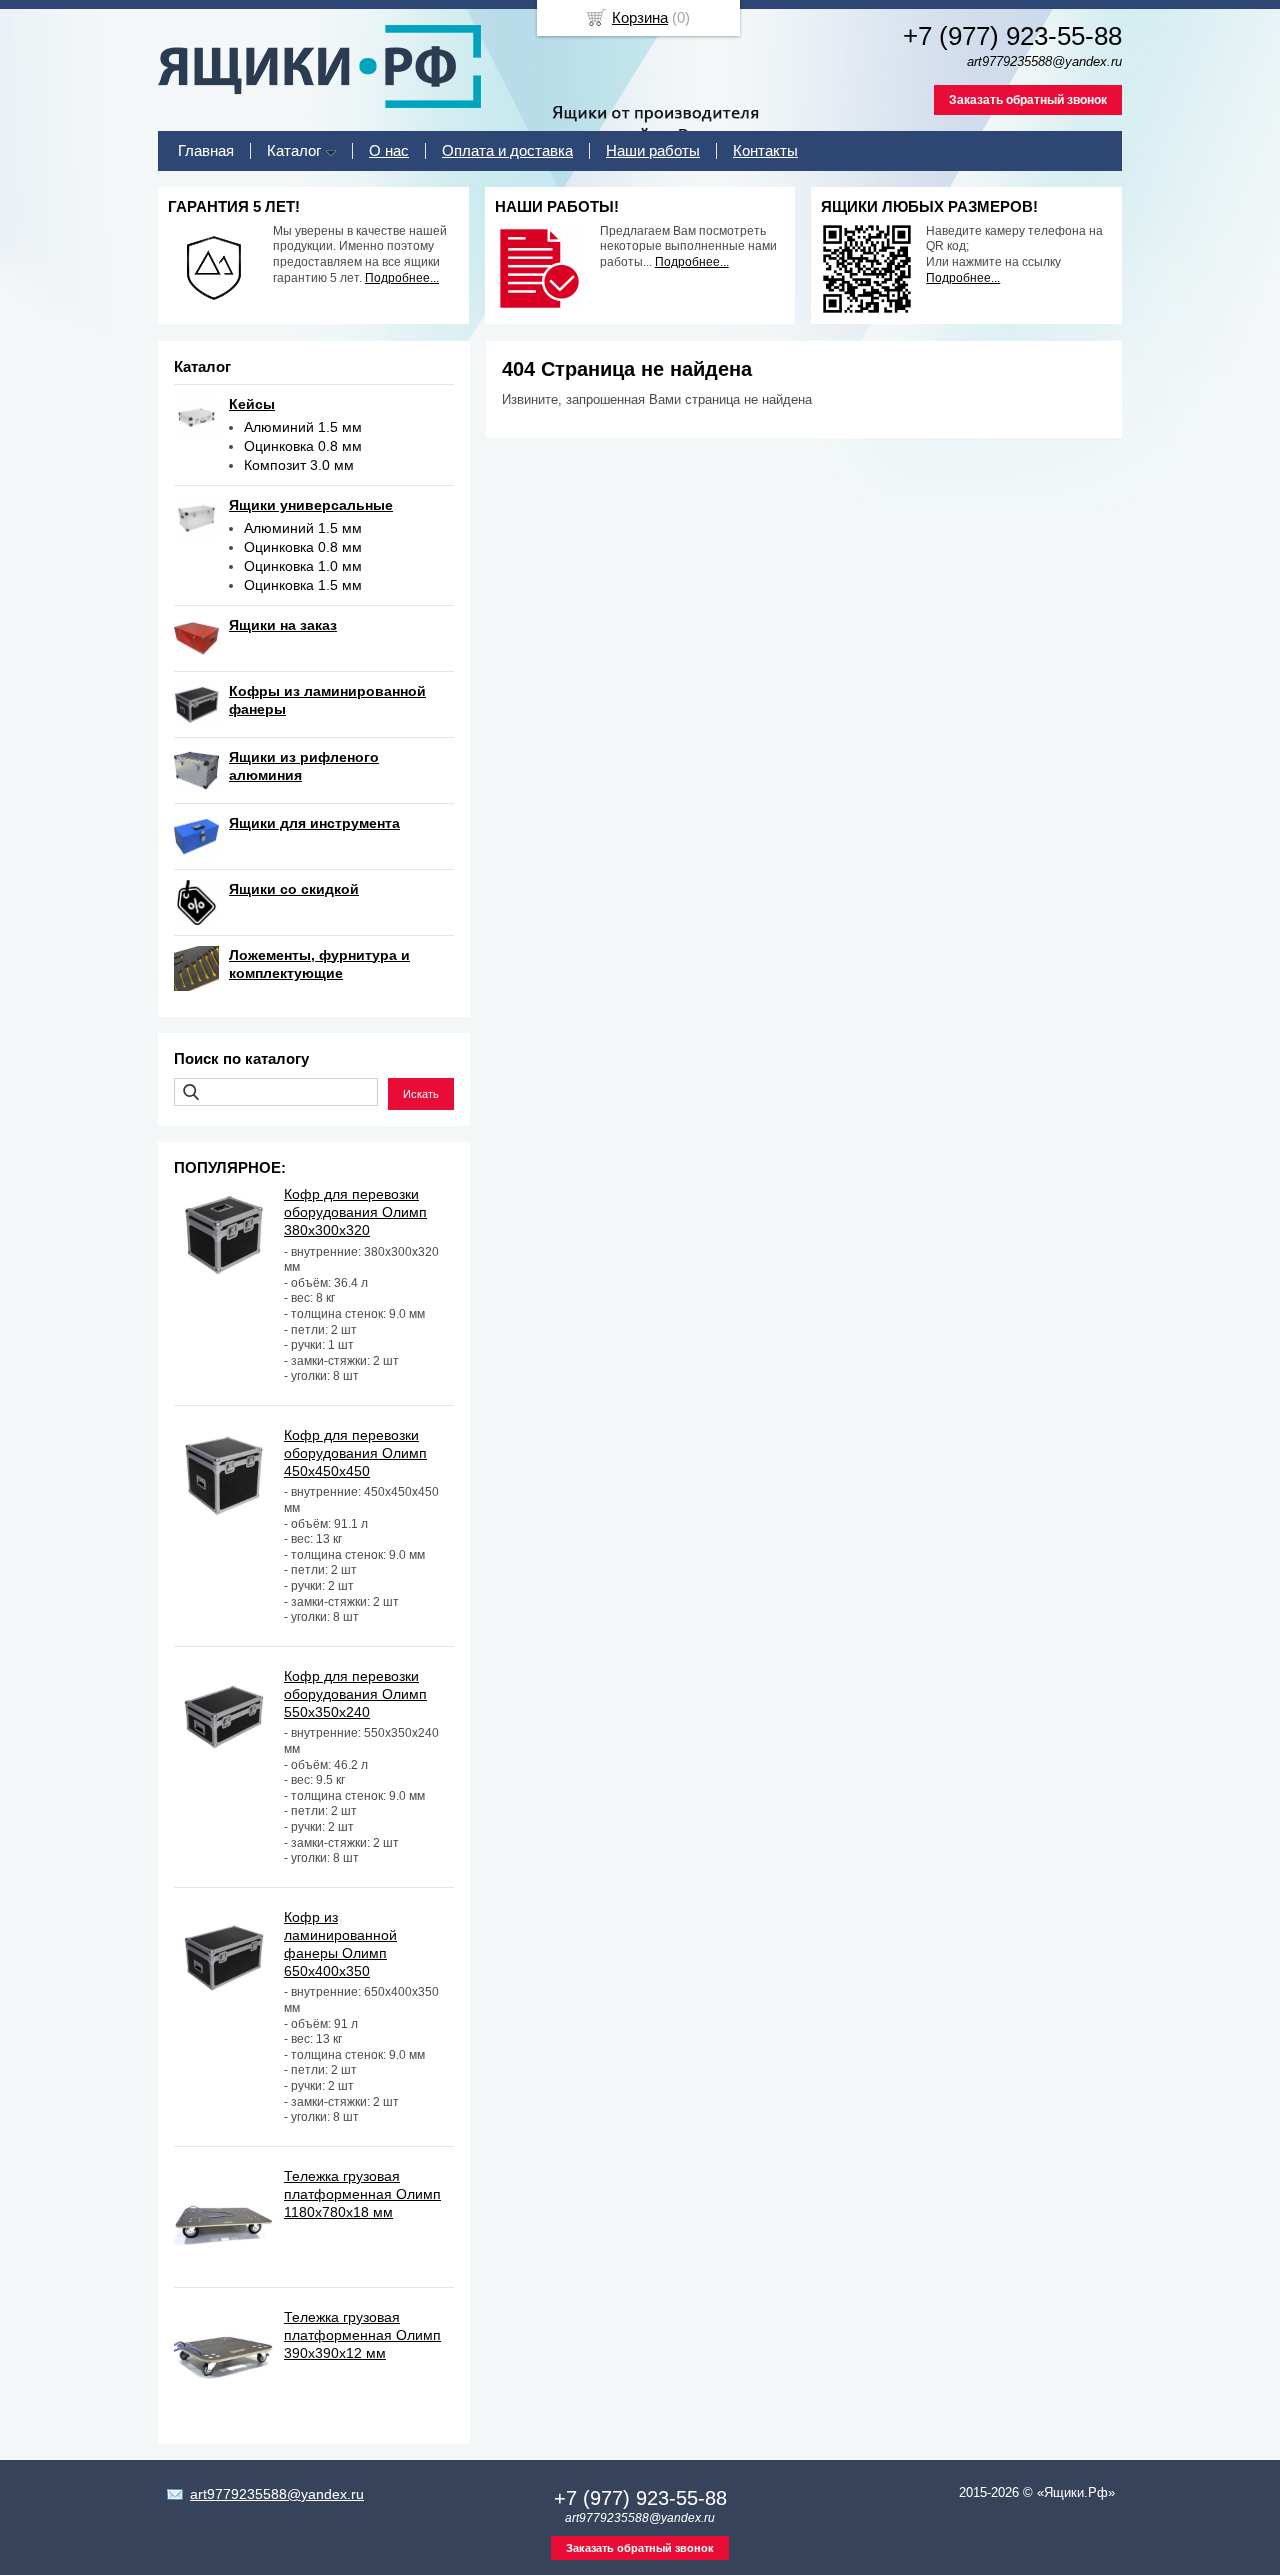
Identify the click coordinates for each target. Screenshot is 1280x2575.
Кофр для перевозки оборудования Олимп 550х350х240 (355, 1694)
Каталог (294, 150)
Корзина (640, 17)
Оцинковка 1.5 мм (303, 585)
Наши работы (653, 150)
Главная (206, 150)
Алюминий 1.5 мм (303, 427)
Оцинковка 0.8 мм (303, 446)
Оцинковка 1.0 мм (303, 566)
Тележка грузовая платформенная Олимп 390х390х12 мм (362, 2335)
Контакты (765, 150)
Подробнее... (402, 278)
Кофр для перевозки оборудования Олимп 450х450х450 (355, 1453)
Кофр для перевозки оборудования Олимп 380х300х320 (355, 1212)
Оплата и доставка (507, 150)
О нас (389, 150)
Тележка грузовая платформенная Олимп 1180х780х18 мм (362, 2194)
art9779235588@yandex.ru (277, 2494)
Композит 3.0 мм (299, 465)
